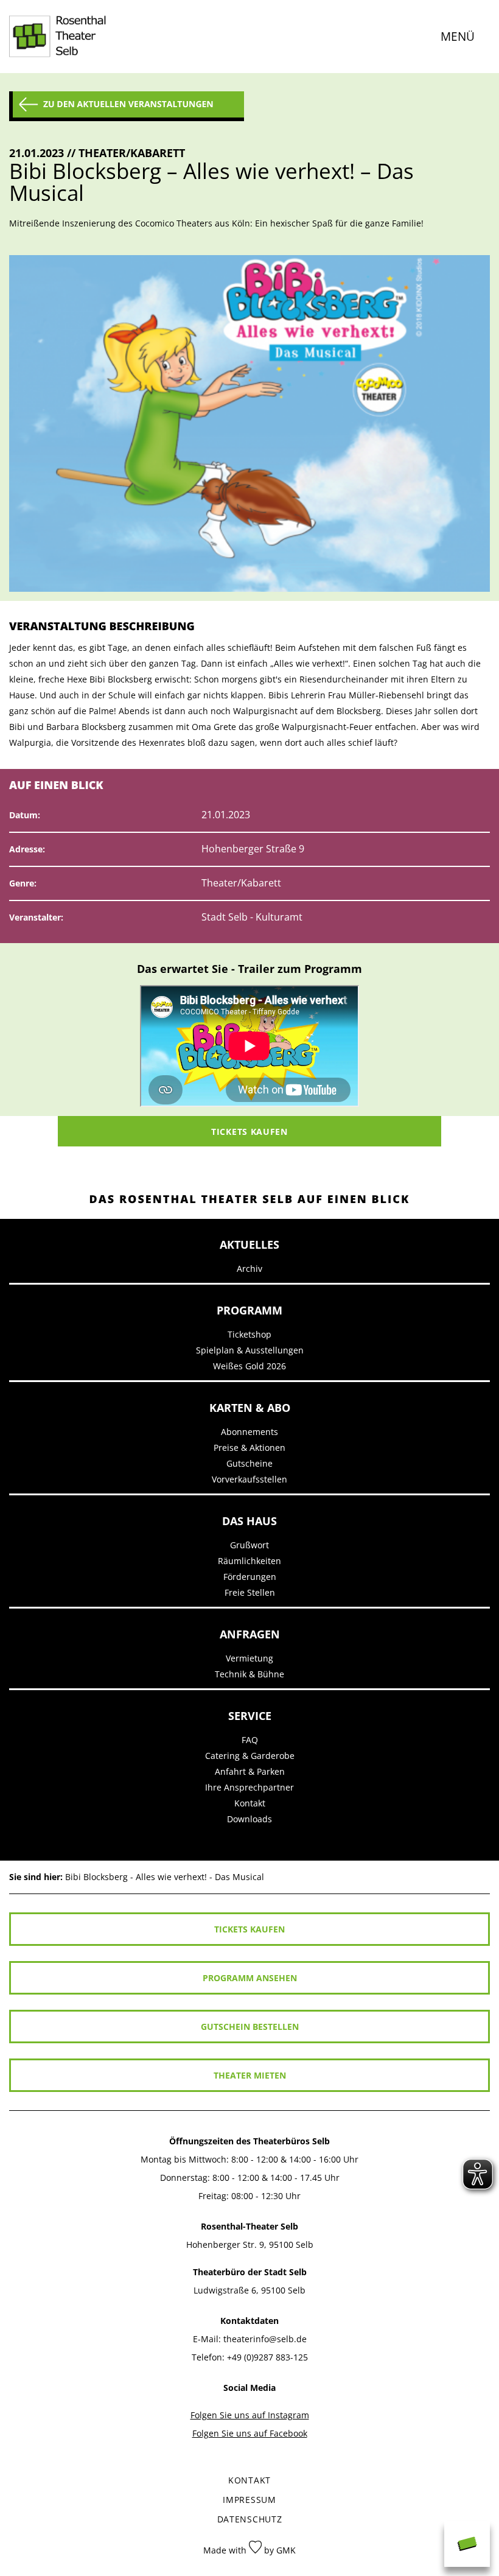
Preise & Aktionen (249, 1448)
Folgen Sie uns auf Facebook (250, 2433)
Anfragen (250, 1634)
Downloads (249, 1819)
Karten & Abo (250, 1408)
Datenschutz (250, 2519)
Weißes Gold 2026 (249, 1366)
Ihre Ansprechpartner (249, 1787)
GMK (286, 2550)
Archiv (249, 1269)
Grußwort (249, 1545)
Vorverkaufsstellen (249, 1479)
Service (250, 1716)
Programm (249, 1310)
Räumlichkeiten (249, 1561)
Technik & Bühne (249, 1674)
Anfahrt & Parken (250, 1771)
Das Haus (249, 1521)
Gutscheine (249, 1463)
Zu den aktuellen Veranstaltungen (128, 104)
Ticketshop (249, 1334)
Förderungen (250, 1577)
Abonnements (249, 1432)
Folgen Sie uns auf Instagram (250, 2415)
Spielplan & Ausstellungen (250, 1350)
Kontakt (250, 1803)
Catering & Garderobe (250, 1756)
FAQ (250, 1740)
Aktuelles (249, 1244)
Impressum (249, 2500)
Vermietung (249, 1658)
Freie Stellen (250, 1592)
